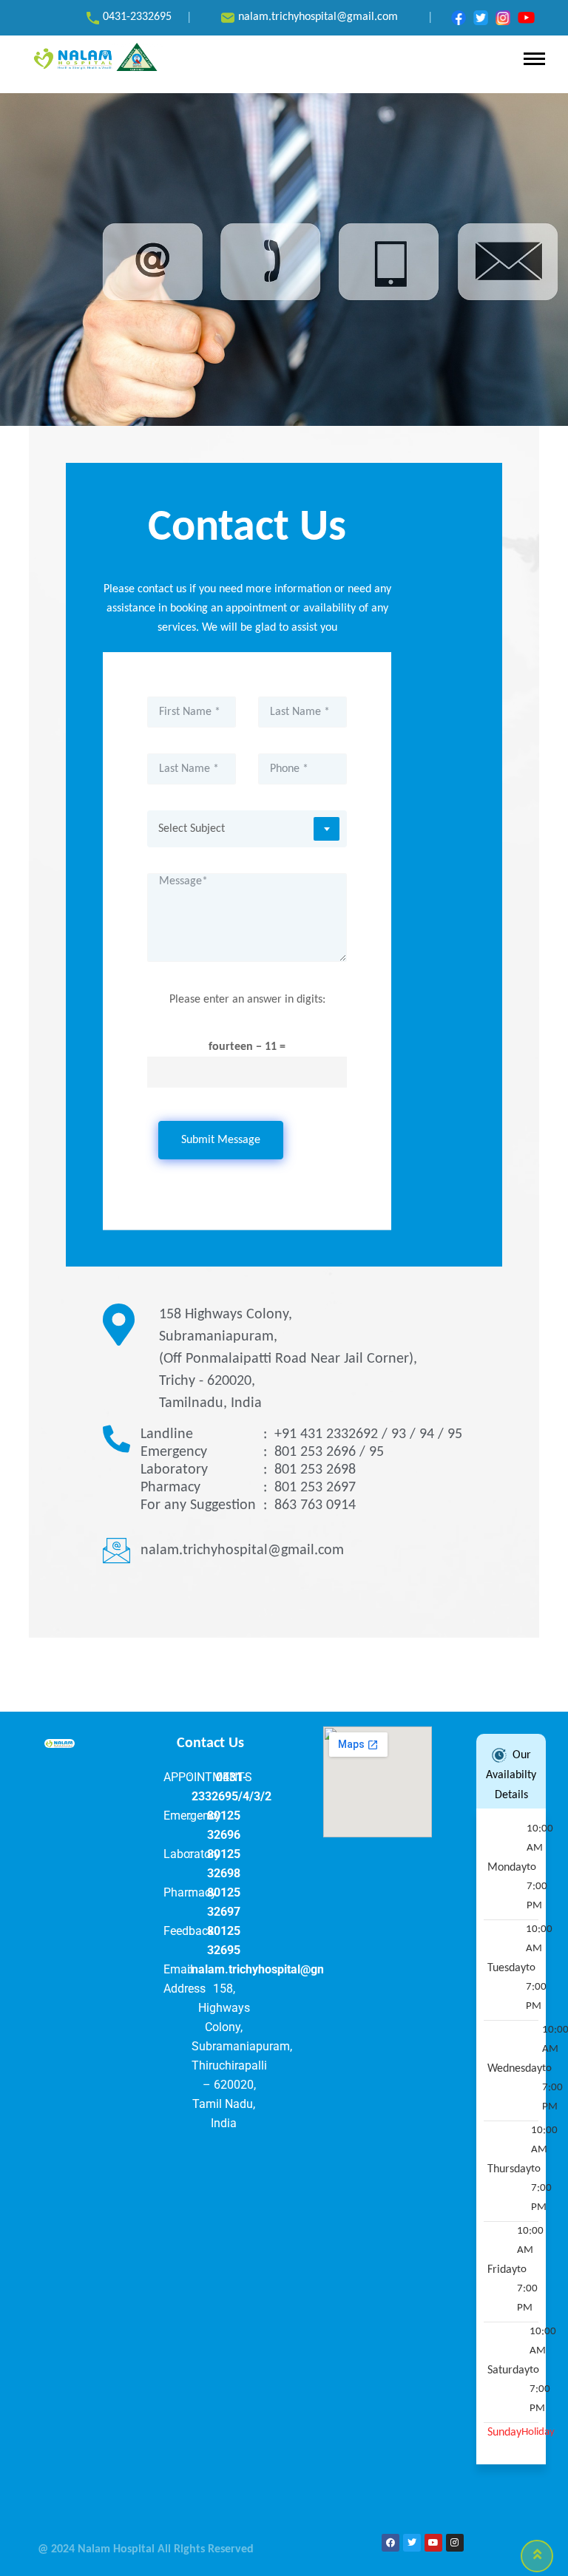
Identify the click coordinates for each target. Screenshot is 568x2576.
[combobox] (247, 829)
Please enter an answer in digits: (247, 1000)
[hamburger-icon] (534, 59)
